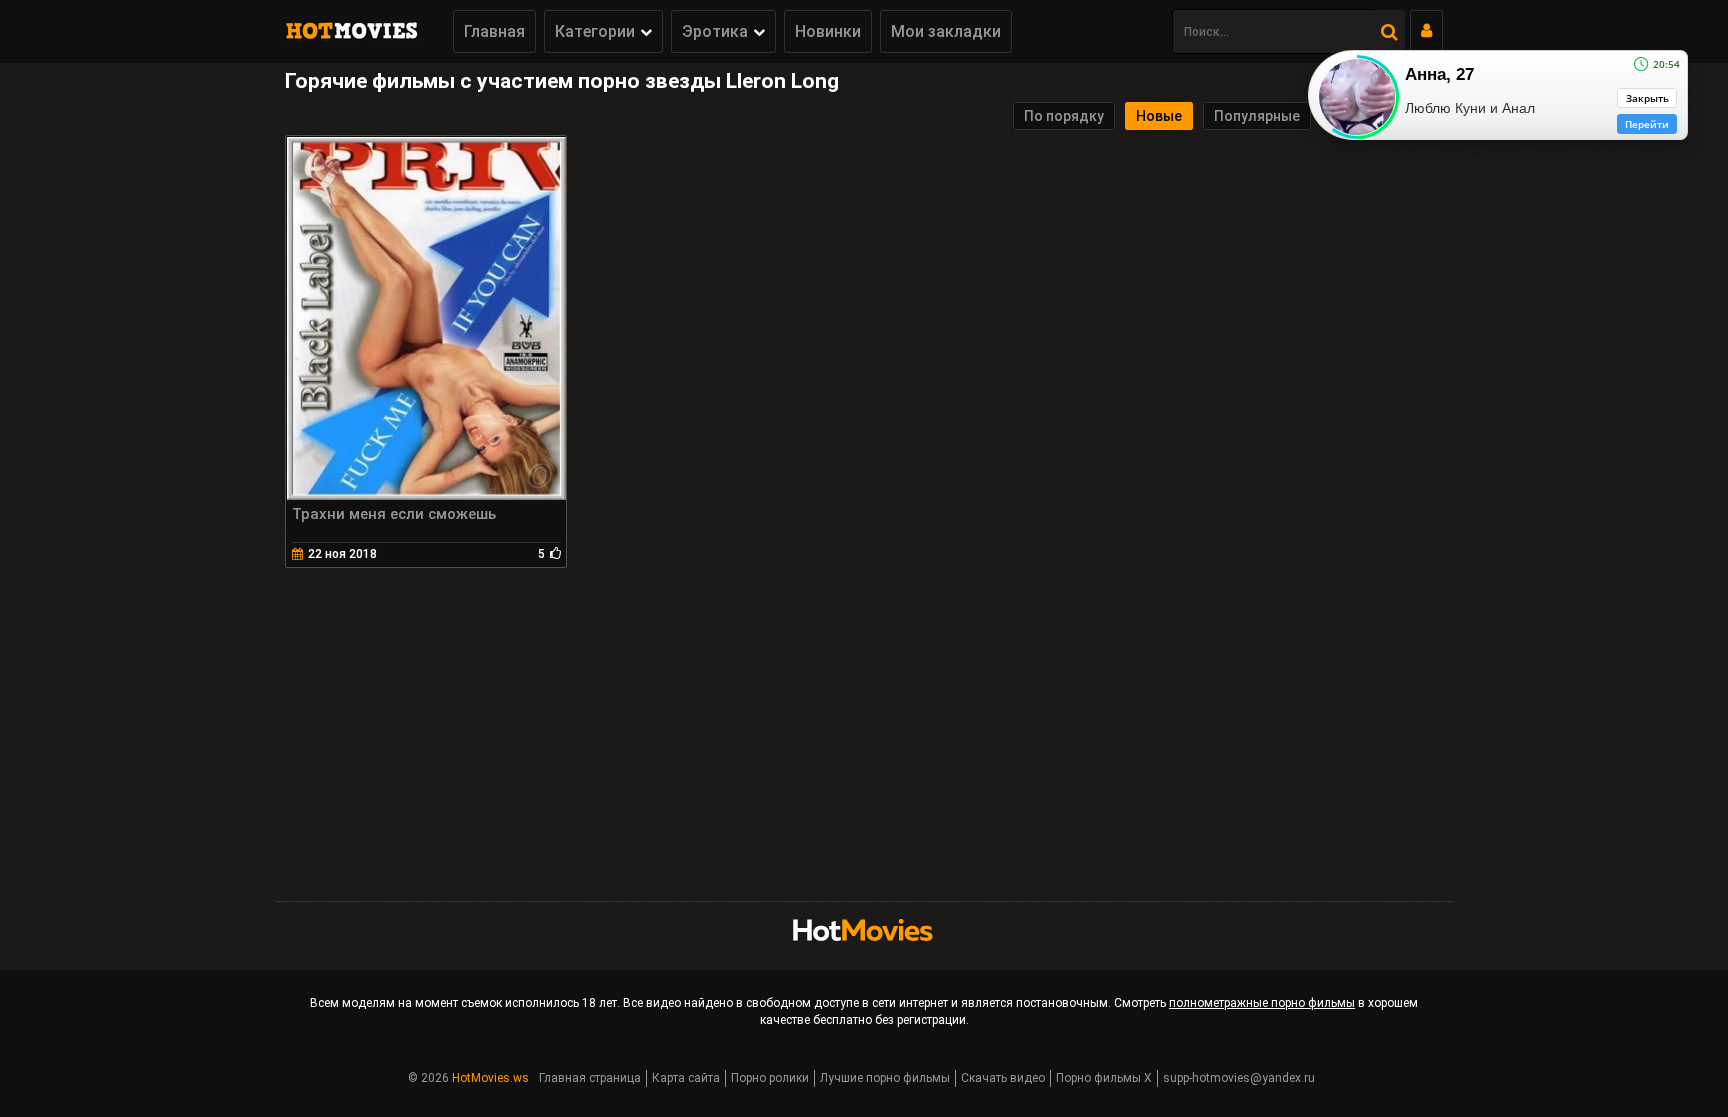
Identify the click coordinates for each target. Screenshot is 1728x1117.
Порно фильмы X (1104, 1078)
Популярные (1257, 116)
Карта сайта (686, 1078)
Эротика (715, 31)
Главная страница (590, 1078)
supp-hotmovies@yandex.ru (1239, 1078)
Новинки (828, 31)
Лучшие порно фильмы (885, 1078)
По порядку (1064, 116)
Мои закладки (946, 31)
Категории (595, 31)
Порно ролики (770, 1078)
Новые (1159, 116)
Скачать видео (1003, 1078)
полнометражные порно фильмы (1262, 1003)
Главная (494, 31)
